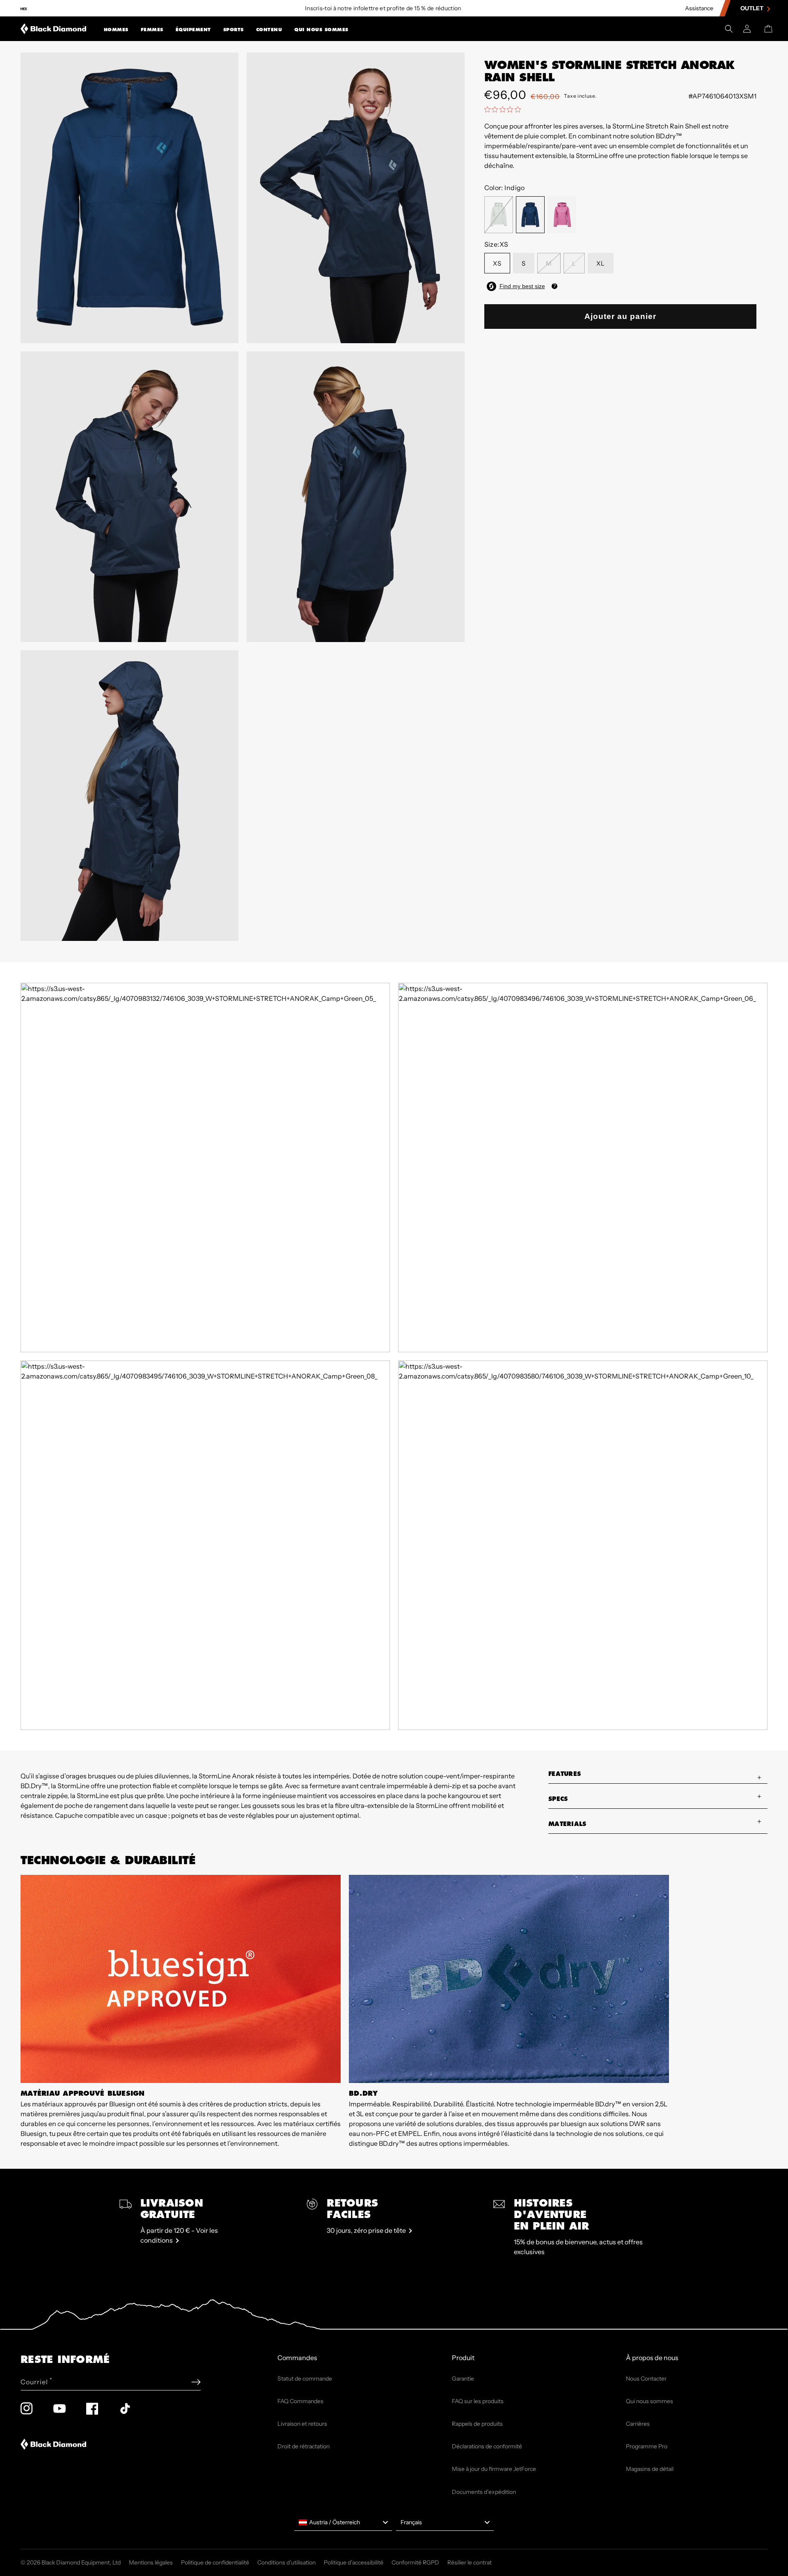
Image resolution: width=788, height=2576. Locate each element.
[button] (116, 29)
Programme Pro (647, 2446)
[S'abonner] (196, 2382)
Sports (234, 30)
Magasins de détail (650, 2469)
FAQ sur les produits (478, 2401)
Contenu (269, 30)
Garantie (463, 2379)
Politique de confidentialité (215, 2562)
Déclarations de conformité (487, 2446)
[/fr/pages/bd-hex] (24, 8)
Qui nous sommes (321, 30)
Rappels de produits (477, 2424)
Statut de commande (305, 2379)
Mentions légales (151, 2562)
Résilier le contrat (470, 2562)
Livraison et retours (302, 2424)
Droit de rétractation (304, 2446)
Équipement (193, 30)
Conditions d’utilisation (286, 2562)
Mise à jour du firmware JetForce (494, 2469)
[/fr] (54, 29)
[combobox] (343, 2523)
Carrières (638, 2424)
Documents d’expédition (484, 2492)
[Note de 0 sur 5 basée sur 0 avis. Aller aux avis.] (505, 109)
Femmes (152, 30)
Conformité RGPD (415, 2562)
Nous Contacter (646, 2379)
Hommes (116, 30)
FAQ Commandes (300, 2401)
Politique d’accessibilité (354, 2562)
